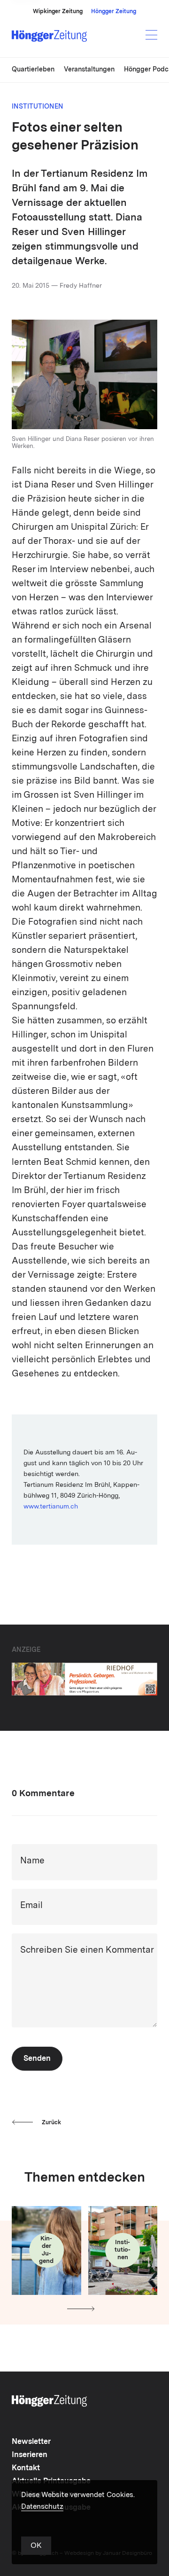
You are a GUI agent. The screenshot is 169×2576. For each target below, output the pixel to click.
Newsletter (31, 2442)
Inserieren (30, 2455)
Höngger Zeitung (114, 12)
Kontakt (26, 2468)
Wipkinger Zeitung (58, 12)
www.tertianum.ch (51, 1507)
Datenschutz (42, 2507)
